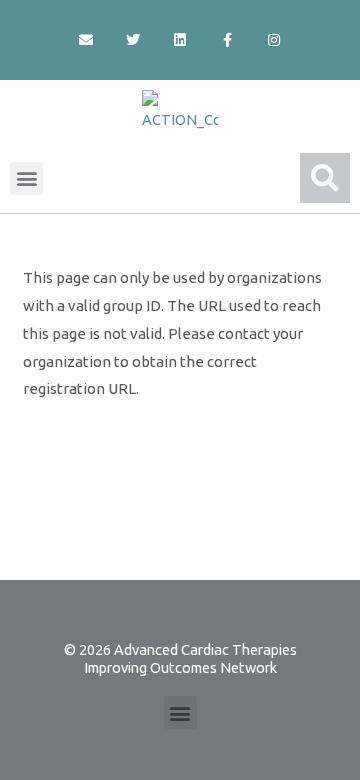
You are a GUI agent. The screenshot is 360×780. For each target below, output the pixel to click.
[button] (26, 178)
